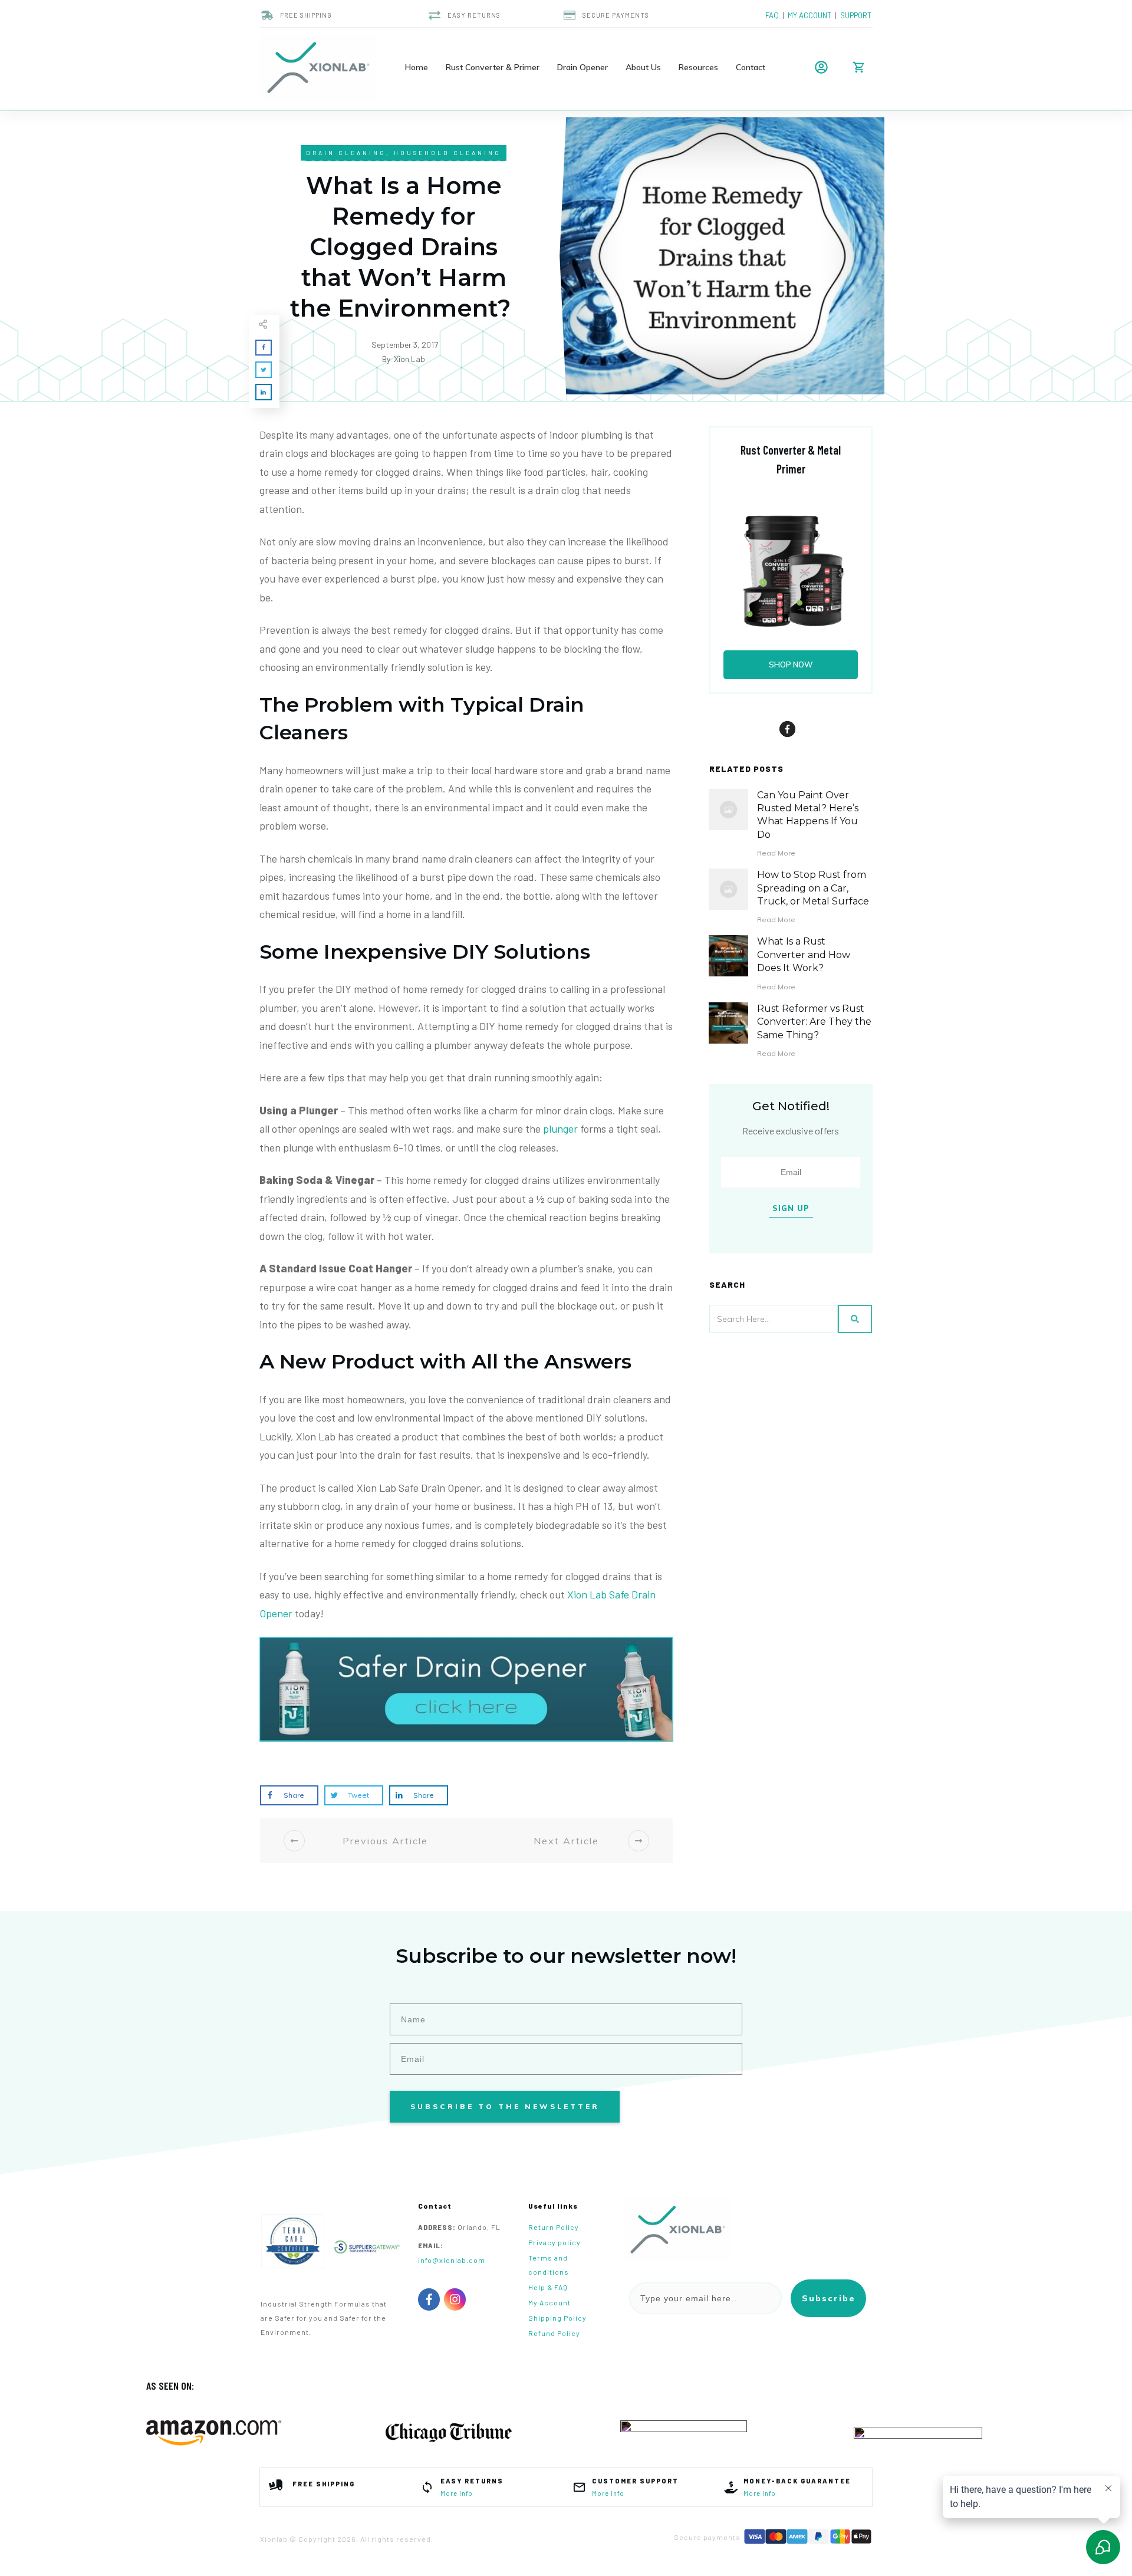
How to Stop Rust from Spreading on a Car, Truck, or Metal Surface (813, 888)
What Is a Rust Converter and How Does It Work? (804, 955)
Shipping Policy (557, 2318)
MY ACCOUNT (809, 15)
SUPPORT (856, 15)
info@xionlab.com (452, 2260)
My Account (549, 2302)
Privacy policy (555, 2242)
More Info (457, 2493)
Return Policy (554, 2227)
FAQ (774, 15)
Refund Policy (554, 2333)
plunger (560, 1129)
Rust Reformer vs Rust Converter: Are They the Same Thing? (814, 1022)
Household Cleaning (447, 153)
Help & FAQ (548, 2287)
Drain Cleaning (346, 153)
